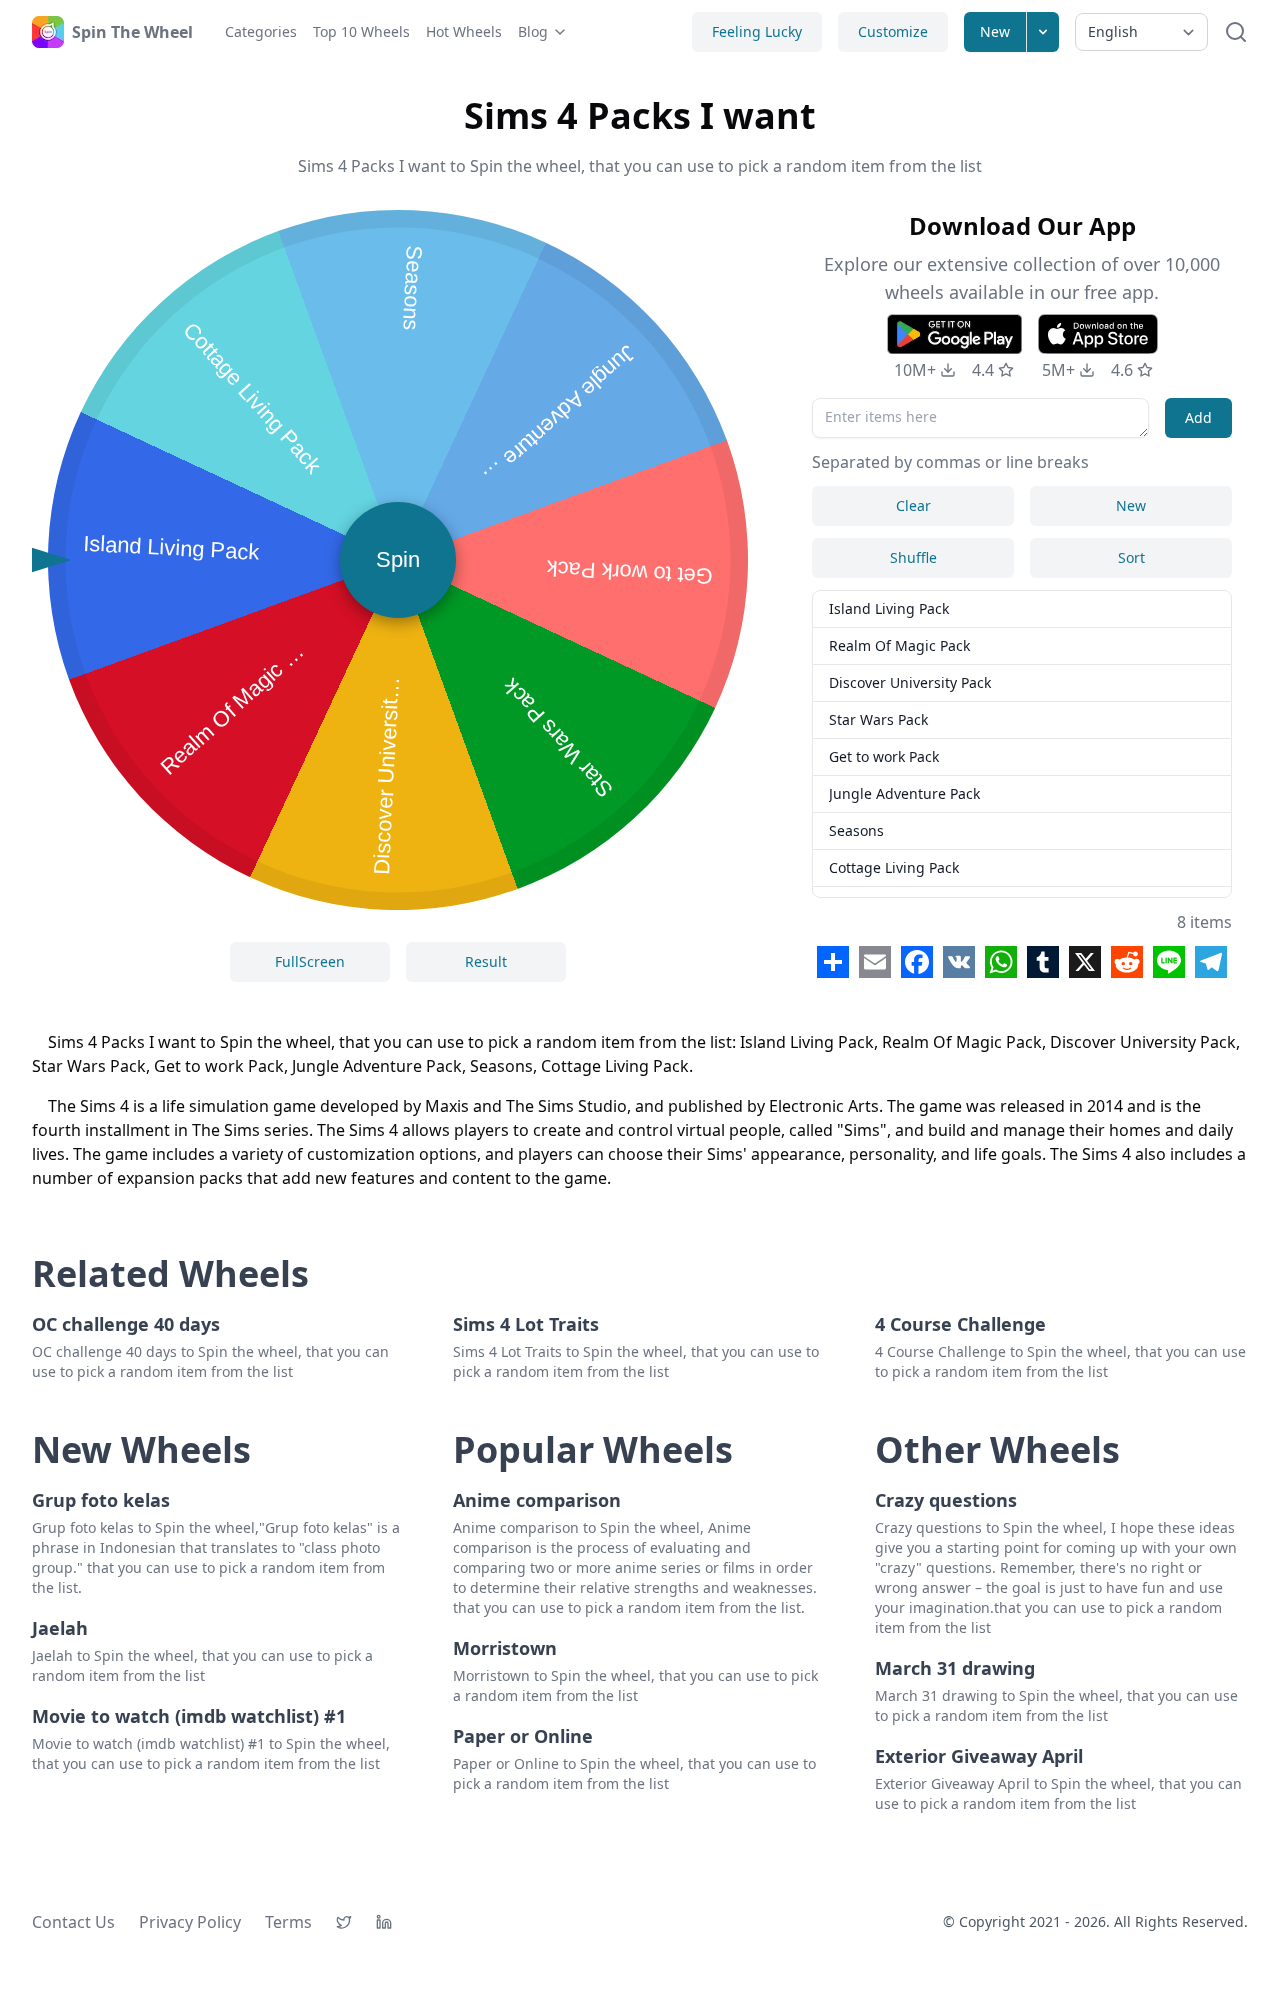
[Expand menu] (1043, 32)
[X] (344, 1922)
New (995, 31)
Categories (261, 31)
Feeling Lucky (757, 31)
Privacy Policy (190, 1922)
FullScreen (310, 961)
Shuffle (913, 557)
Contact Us (73, 1922)
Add (1198, 417)
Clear (913, 505)
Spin (398, 559)
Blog (533, 31)
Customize (893, 31)
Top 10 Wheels (361, 31)
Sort (1131, 557)
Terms (288, 1922)
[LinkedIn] (384, 1922)
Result (486, 961)
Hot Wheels (464, 31)
